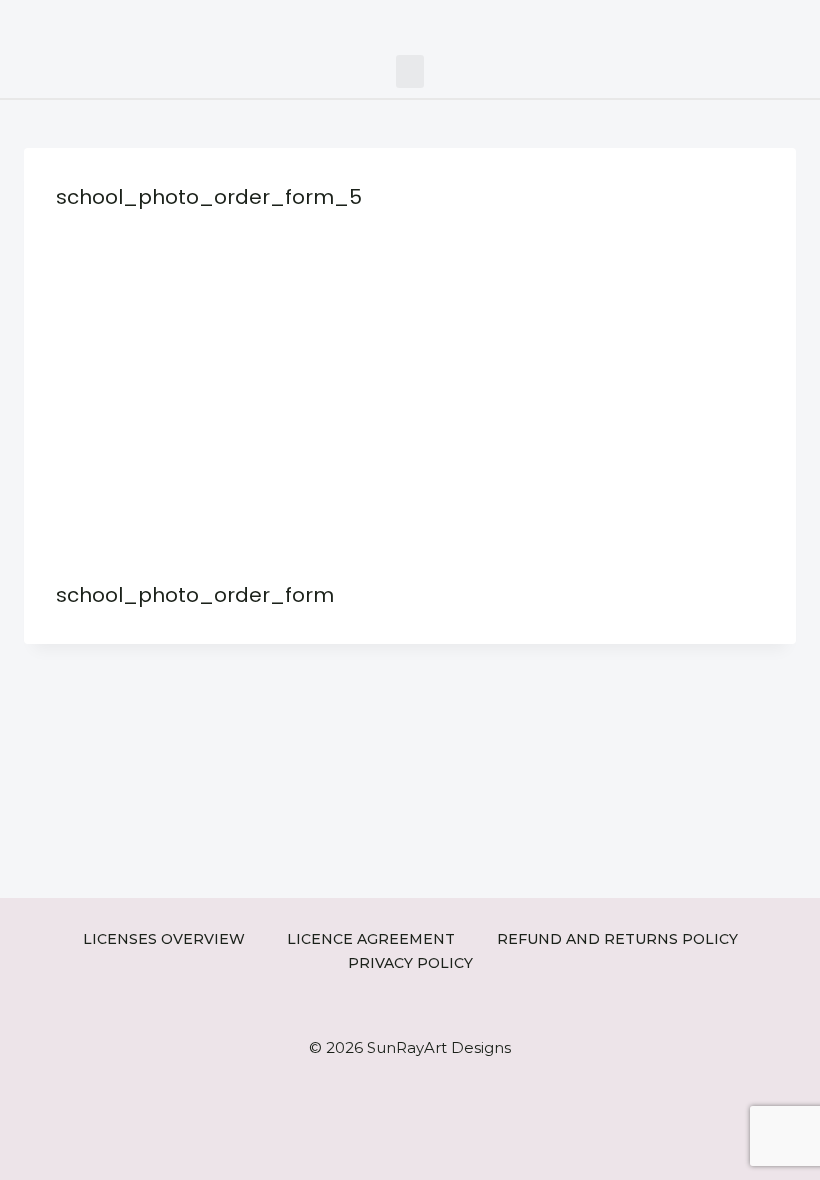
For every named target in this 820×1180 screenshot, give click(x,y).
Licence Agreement (371, 939)
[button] (410, 71)
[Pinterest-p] (736, 22)
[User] (797, 22)
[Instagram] (706, 22)
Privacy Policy (410, 963)
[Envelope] (767, 22)
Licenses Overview (164, 939)
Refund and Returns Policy (617, 939)
